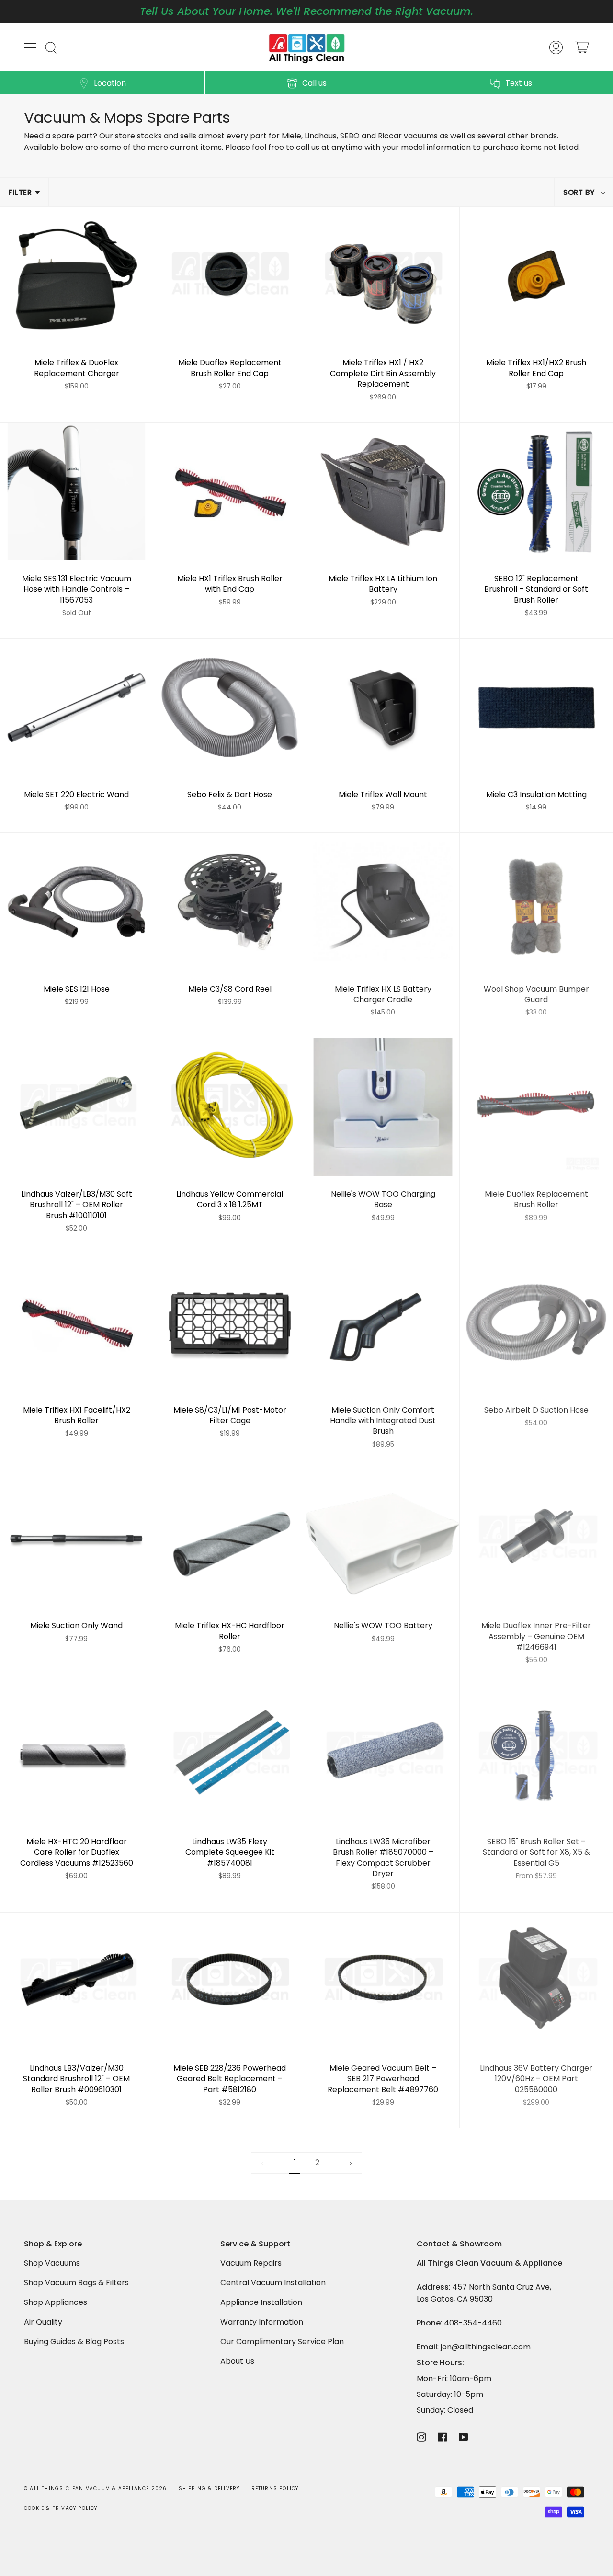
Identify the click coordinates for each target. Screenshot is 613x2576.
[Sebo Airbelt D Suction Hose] (536, 1323)
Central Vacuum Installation (273, 2283)
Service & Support (255, 2244)
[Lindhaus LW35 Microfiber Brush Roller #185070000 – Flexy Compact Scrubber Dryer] (383, 1755)
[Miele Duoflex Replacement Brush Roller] (536, 1107)
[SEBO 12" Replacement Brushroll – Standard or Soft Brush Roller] (536, 492)
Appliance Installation (261, 2302)
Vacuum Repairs (251, 2263)
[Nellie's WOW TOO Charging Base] (383, 1107)
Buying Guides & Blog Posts (74, 2342)
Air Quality (43, 2322)
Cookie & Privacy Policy (61, 2508)
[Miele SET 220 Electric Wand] (76, 708)
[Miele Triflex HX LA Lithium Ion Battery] (383, 492)
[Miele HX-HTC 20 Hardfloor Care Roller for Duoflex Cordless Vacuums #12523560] (76, 1755)
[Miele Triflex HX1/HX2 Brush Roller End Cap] (536, 276)
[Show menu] (31, 47)
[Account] (556, 47)
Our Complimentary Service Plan (282, 2342)
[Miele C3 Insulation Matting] (536, 708)
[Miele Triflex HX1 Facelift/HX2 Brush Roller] (76, 1323)
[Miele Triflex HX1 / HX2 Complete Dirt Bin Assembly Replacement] (383, 276)
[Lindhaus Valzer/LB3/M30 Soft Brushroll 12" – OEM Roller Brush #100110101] (76, 1107)
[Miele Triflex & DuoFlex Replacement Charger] (76, 276)
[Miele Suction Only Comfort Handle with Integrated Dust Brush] (383, 1323)
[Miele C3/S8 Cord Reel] (230, 902)
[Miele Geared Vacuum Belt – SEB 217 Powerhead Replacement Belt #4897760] (383, 1981)
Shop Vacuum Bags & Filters (76, 2283)
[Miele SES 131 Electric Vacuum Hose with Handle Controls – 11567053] (76, 492)
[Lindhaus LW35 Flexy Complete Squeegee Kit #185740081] (230, 1755)
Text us (519, 83)
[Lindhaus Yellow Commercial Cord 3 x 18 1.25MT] (230, 1107)
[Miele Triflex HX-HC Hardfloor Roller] (230, 1539)
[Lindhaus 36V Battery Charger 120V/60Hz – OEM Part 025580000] (536, 1981)
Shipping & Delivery (209, 2489)
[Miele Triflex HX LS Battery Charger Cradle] (383, 902)
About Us (237, 2361)
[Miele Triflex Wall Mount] (383, 708)
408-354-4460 (473, 2323)
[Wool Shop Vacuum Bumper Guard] (536, 902)
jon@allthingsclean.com (486, 2347)
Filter (20, 192)
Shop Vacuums (52, 2263)
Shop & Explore (53, 2244)
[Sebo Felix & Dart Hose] (230, 708)
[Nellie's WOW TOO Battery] (383, 1539)
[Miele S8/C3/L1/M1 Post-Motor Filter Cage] (230, 1323)
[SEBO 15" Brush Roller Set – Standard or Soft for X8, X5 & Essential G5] (536, 1755)
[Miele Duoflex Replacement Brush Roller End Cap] (230, 276)
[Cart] (582, 47)
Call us (314, 83)
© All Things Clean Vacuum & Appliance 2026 (95, 2489)
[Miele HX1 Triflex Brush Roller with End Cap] (230, 492)
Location (110, 83)
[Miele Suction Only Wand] (76, 1539)
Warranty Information (262, 2322)
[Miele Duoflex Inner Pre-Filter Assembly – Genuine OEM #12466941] (536, 1539)
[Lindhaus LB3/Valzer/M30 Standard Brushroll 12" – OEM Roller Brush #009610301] (76, 1981)
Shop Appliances (56, 2302)
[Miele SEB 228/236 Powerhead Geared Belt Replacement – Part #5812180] (230, 1981)
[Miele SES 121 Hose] (76, 902)
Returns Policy (275, 2489)
